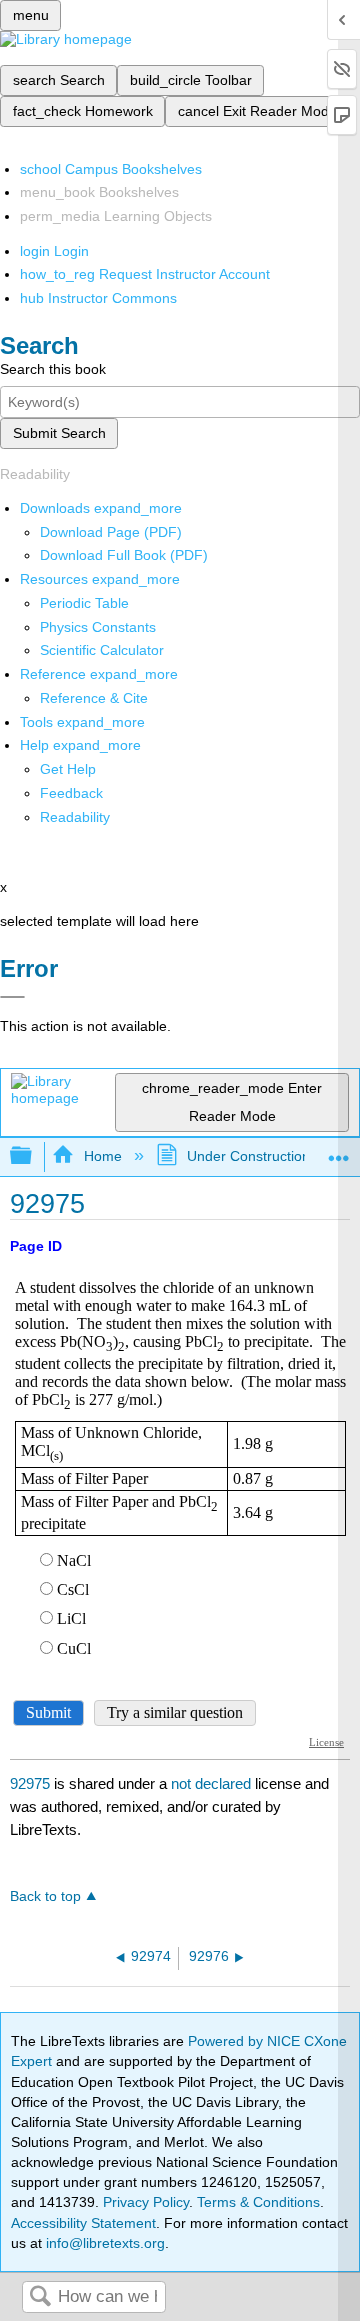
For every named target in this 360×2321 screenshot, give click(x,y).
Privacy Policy (146, 2202)
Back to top (45, 1896)
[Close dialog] (12, 997)
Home (102, 1156)
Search (40, 2297)
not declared (213, 1783)
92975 (30, 1783)
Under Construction (248, 1156)
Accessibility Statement (83, 2223)
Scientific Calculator (102, 650)
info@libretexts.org (103, 2243)
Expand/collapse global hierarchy (34, 1156)
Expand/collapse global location (339, 1150)
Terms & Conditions (258, 2202)
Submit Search (59, 433)
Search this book (53, 369)
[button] (71, 793)
